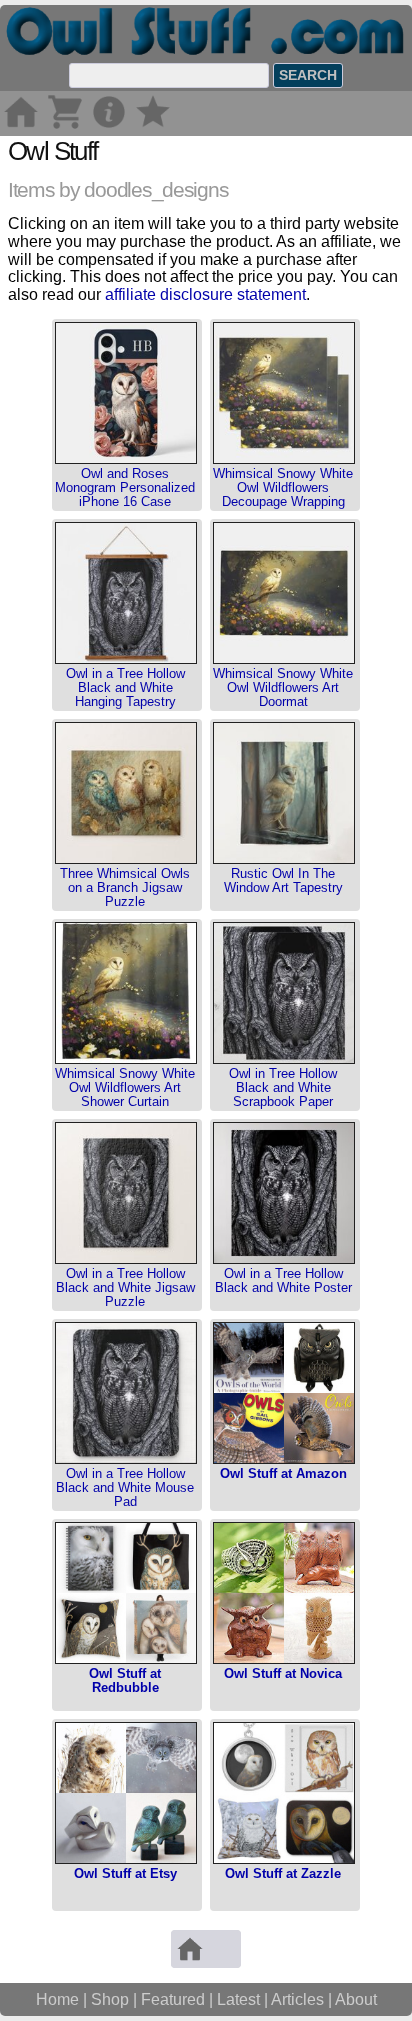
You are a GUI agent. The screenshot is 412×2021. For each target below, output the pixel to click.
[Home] (21, 126)
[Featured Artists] (153, 126)
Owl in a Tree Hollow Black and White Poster (283, 1280)
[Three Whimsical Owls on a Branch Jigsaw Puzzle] (126, 859)
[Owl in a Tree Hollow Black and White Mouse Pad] (126, 1459)
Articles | (303, 1999)
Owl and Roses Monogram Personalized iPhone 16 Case (125, 488)
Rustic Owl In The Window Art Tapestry (283, 880)
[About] (109, 126)
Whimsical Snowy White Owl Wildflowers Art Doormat (283, 688)
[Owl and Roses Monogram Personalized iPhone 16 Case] (126, 459)
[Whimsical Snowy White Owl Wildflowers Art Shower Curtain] (126, 1059)
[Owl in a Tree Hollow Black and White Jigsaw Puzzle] (126, 1259)
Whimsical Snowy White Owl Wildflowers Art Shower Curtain (125, 1088)
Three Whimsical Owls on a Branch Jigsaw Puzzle (125, 888)
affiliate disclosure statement (205, 294)
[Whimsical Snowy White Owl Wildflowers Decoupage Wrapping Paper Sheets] (284, 459)
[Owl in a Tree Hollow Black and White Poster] (284, 1259)
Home (57, 1999)
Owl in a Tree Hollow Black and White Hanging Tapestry (125, 688)
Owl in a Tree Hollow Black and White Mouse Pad (125, 1488)
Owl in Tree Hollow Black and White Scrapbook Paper (283, 1088)
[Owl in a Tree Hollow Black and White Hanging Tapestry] (126, 659)
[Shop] (65, 126)
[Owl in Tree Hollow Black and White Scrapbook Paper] (284, 1059)
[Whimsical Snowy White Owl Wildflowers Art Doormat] (284, 659)
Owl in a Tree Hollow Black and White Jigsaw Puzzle (125, 1288)
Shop (110, 1999)
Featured (173, 1999)
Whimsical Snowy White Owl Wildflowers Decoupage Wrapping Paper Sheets (283, 495)
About (356, 1999)
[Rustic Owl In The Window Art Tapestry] (284, 859)
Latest (238, 1999)
